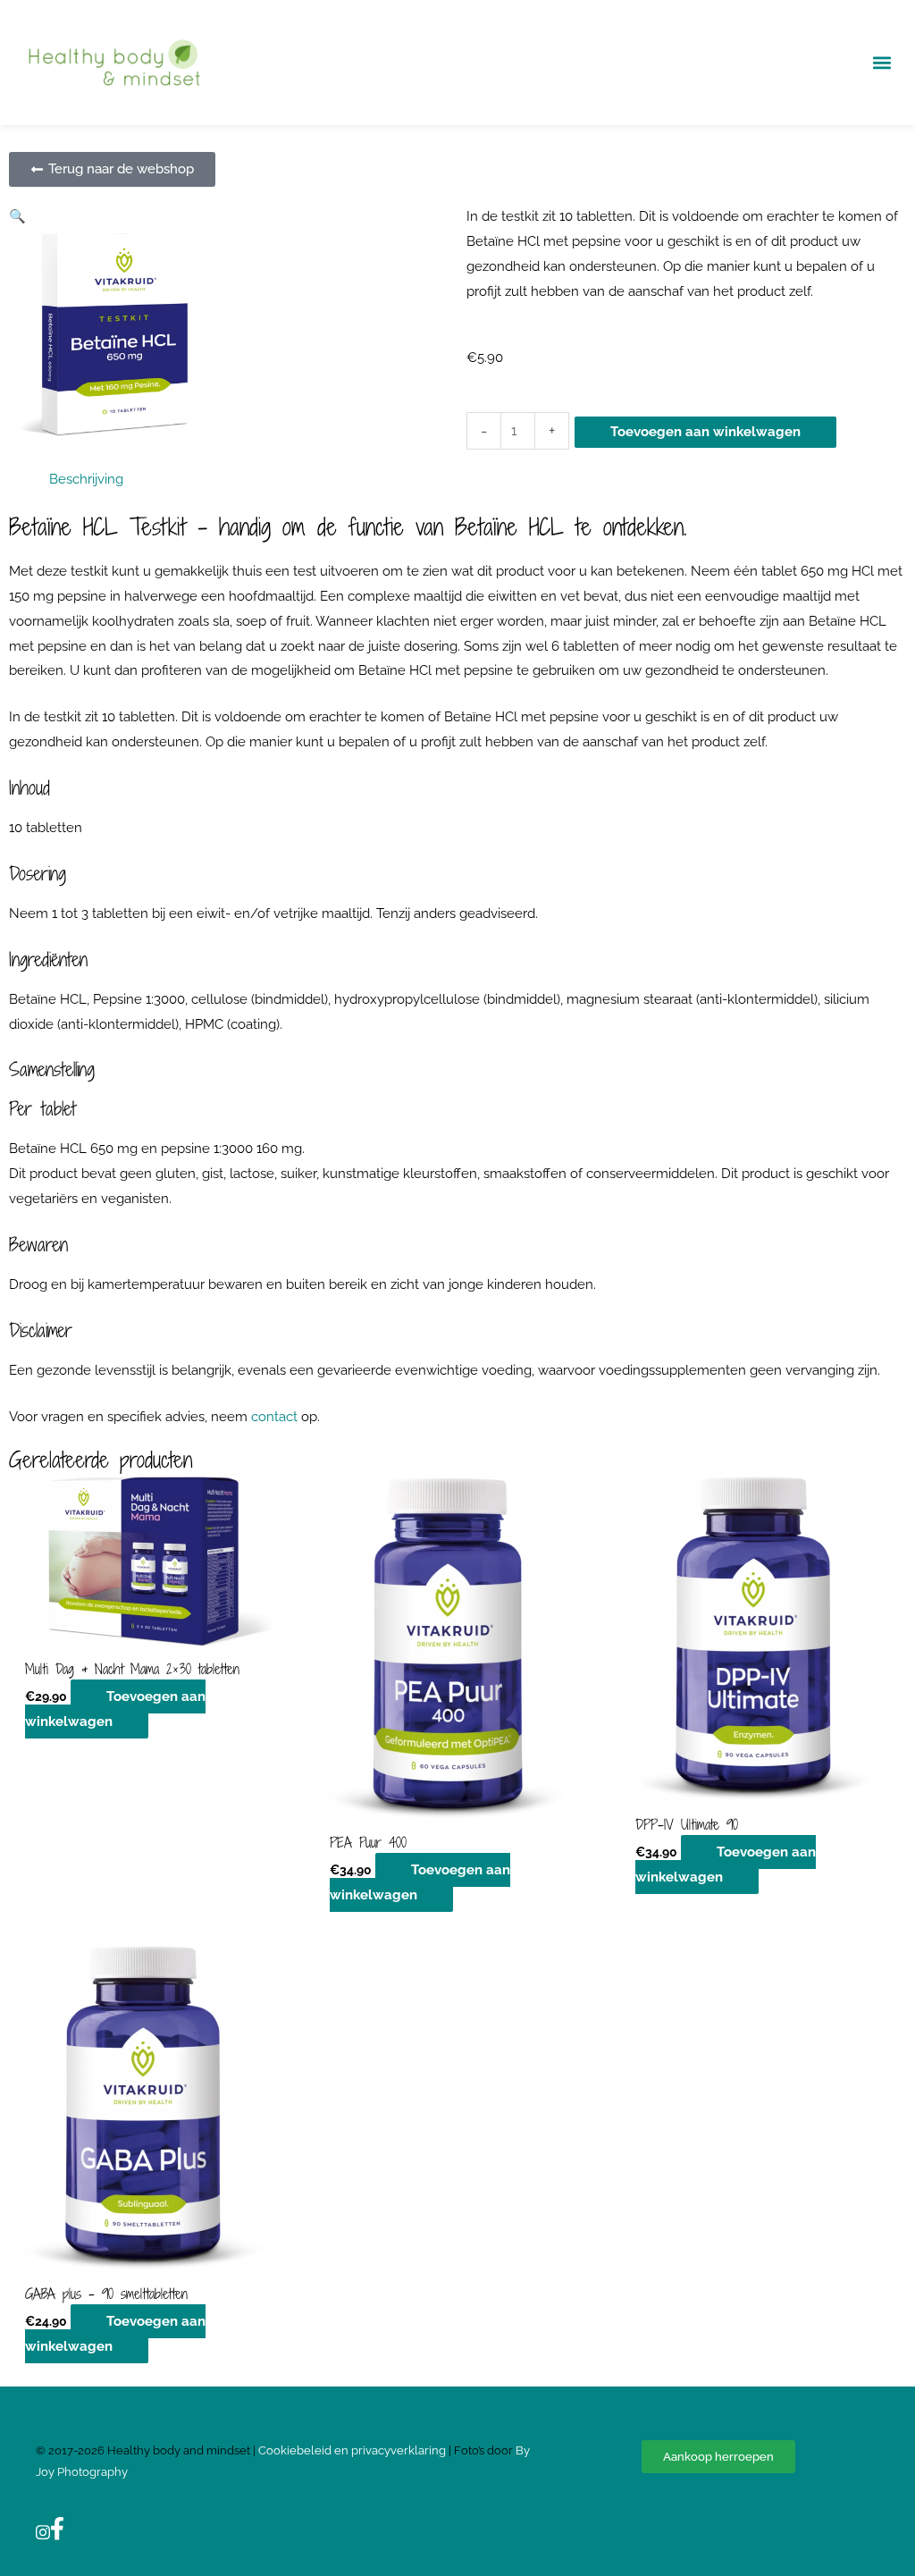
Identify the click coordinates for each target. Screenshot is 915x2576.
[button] (882, 63)
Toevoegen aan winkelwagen (705, 432)
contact (274, 1417)
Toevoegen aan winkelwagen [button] (115, 1709)
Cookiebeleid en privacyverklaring (353, 2450)
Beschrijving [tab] (86, 479)
